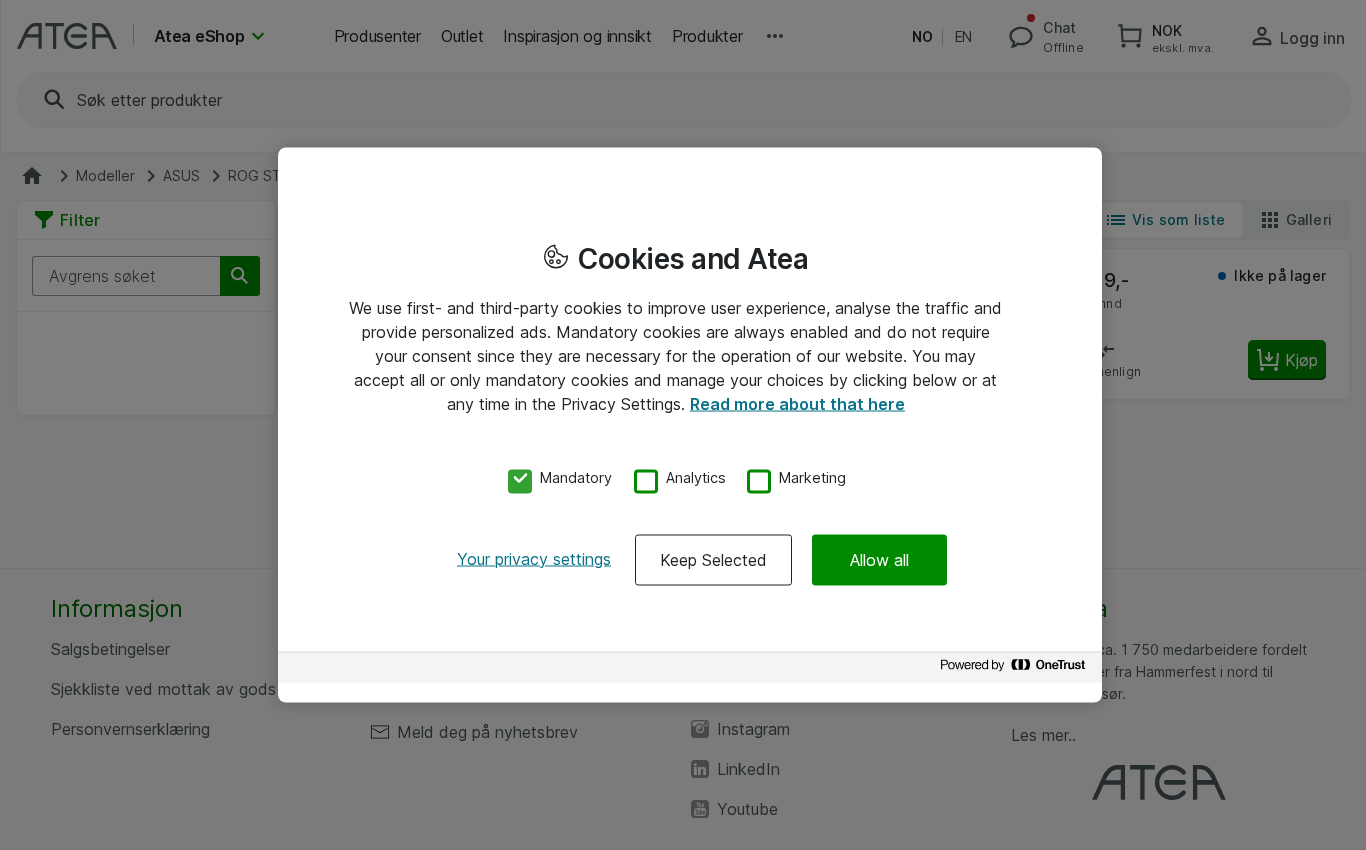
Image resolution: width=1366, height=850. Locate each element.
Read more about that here (797, 404)
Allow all (879, 559)
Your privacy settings (534, 558)
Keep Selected (713, 559)
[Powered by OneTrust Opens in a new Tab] (1016, 669)
